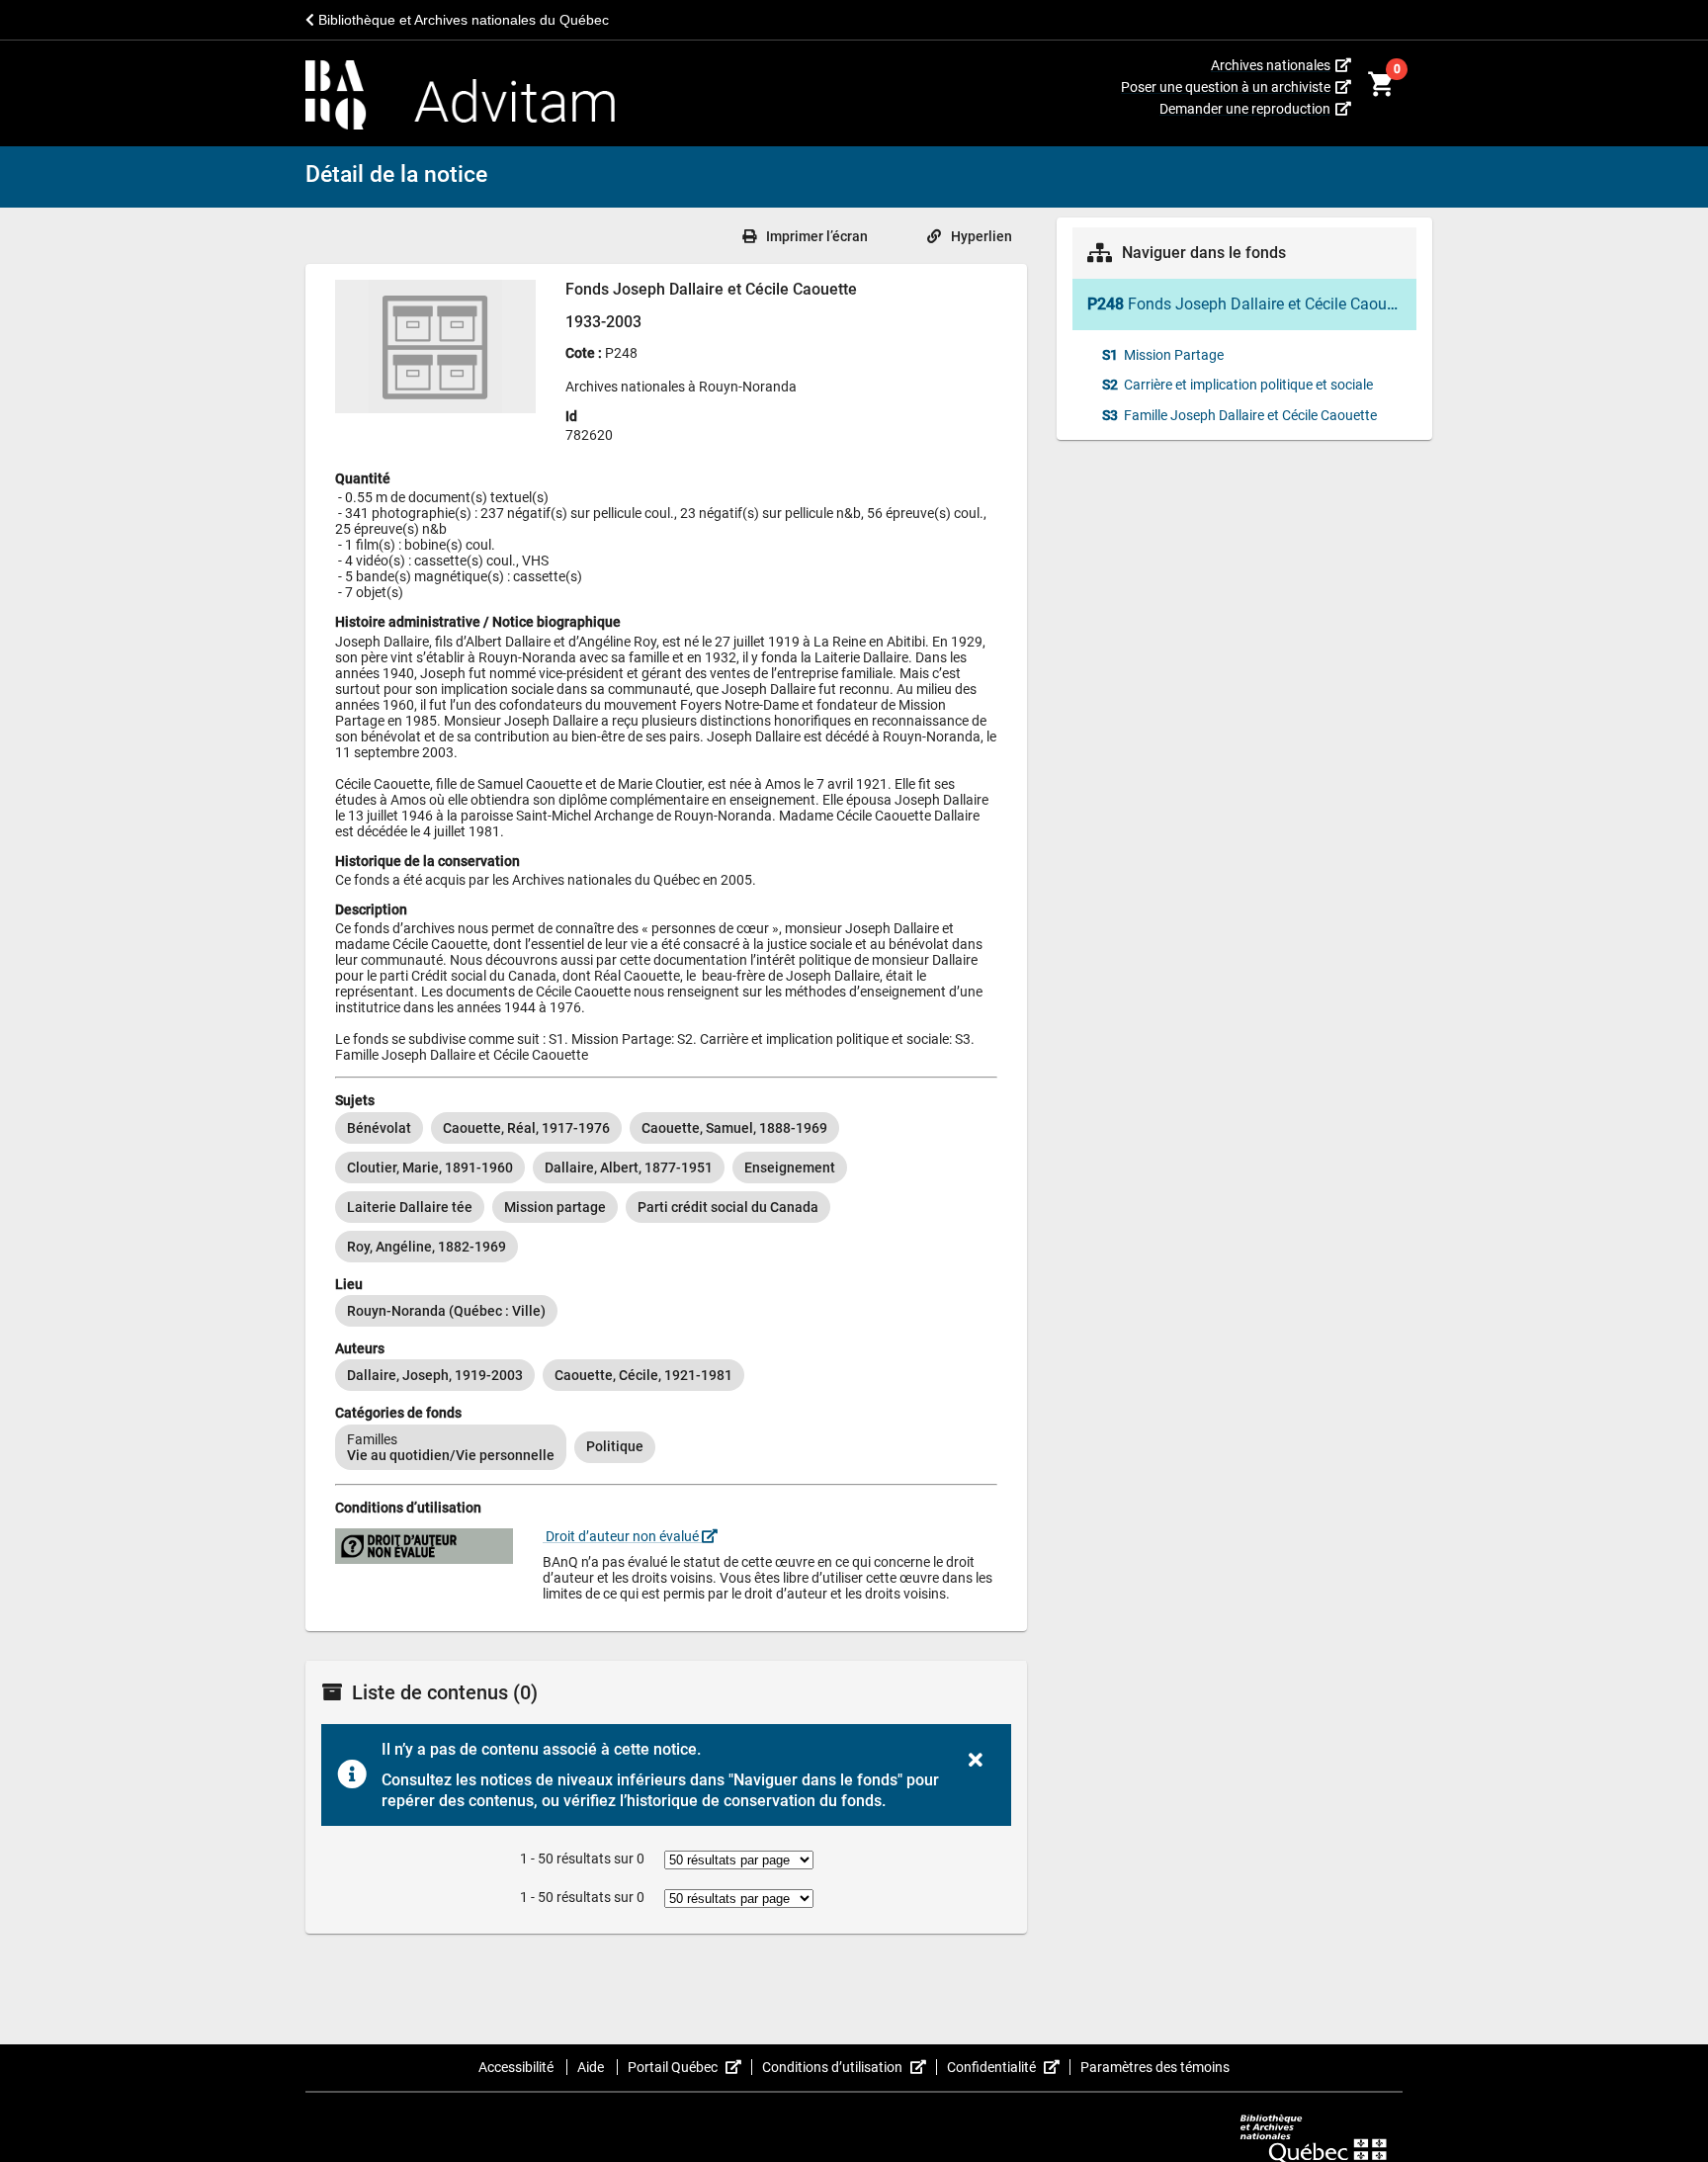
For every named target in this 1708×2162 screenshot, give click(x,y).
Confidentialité (1009, 2067)
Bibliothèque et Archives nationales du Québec (462, 20)
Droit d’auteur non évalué (622, 1536)
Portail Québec (690, 2067)
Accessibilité (517, 2067)
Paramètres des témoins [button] (1155, 2067)
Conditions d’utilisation (850, 2067)
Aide (592, 2067)
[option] (379, 1128)
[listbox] (666, 1187)
